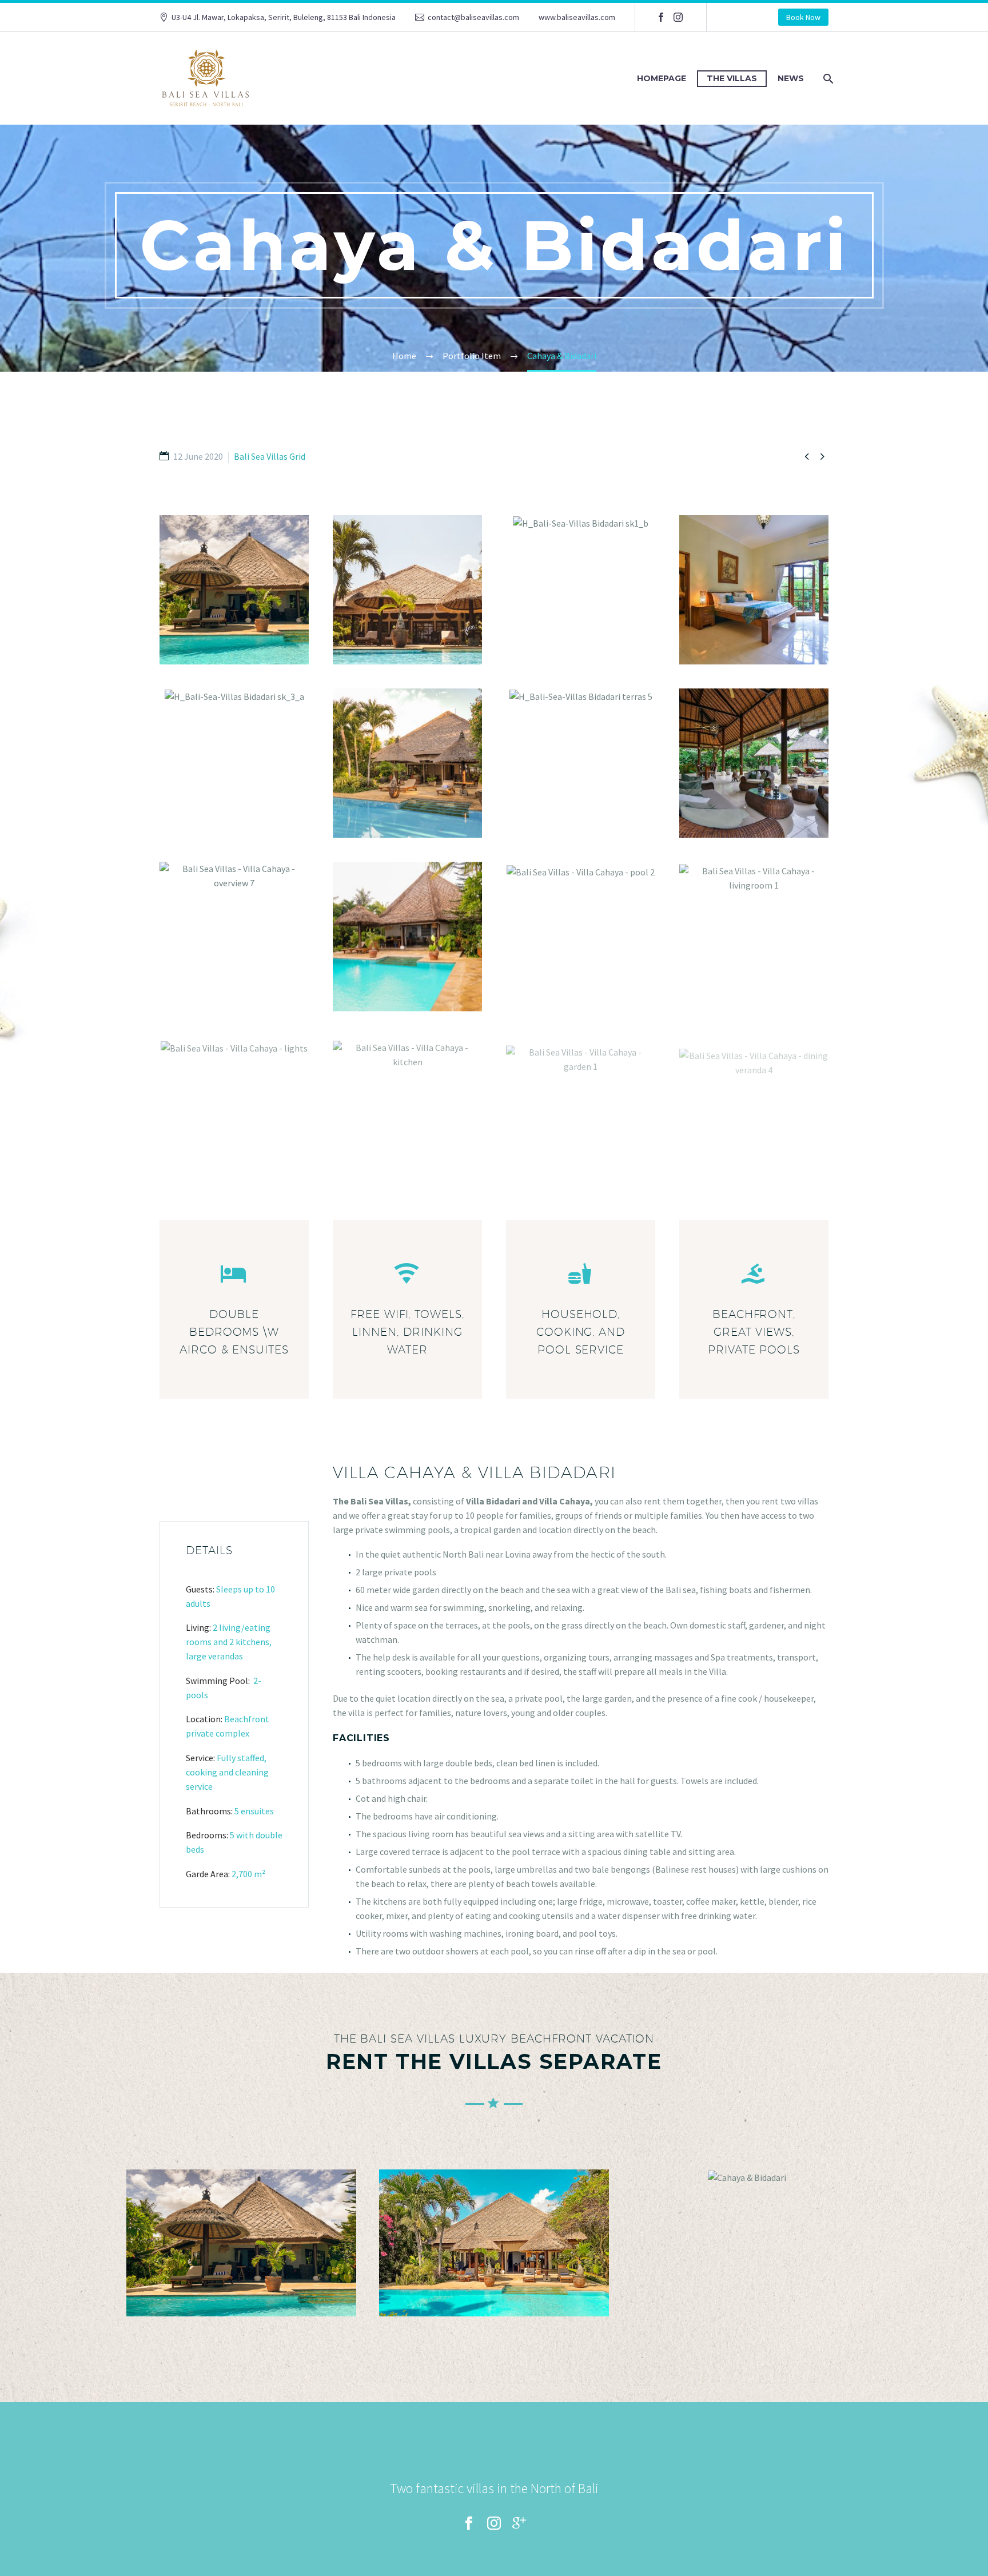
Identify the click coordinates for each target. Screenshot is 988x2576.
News (791, 78)
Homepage (662, 78)
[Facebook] (661, 17)
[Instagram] (678, 17)
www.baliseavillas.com (577, 17)
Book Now (803, 17)
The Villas (732, 78)
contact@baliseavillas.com (473, 17)
